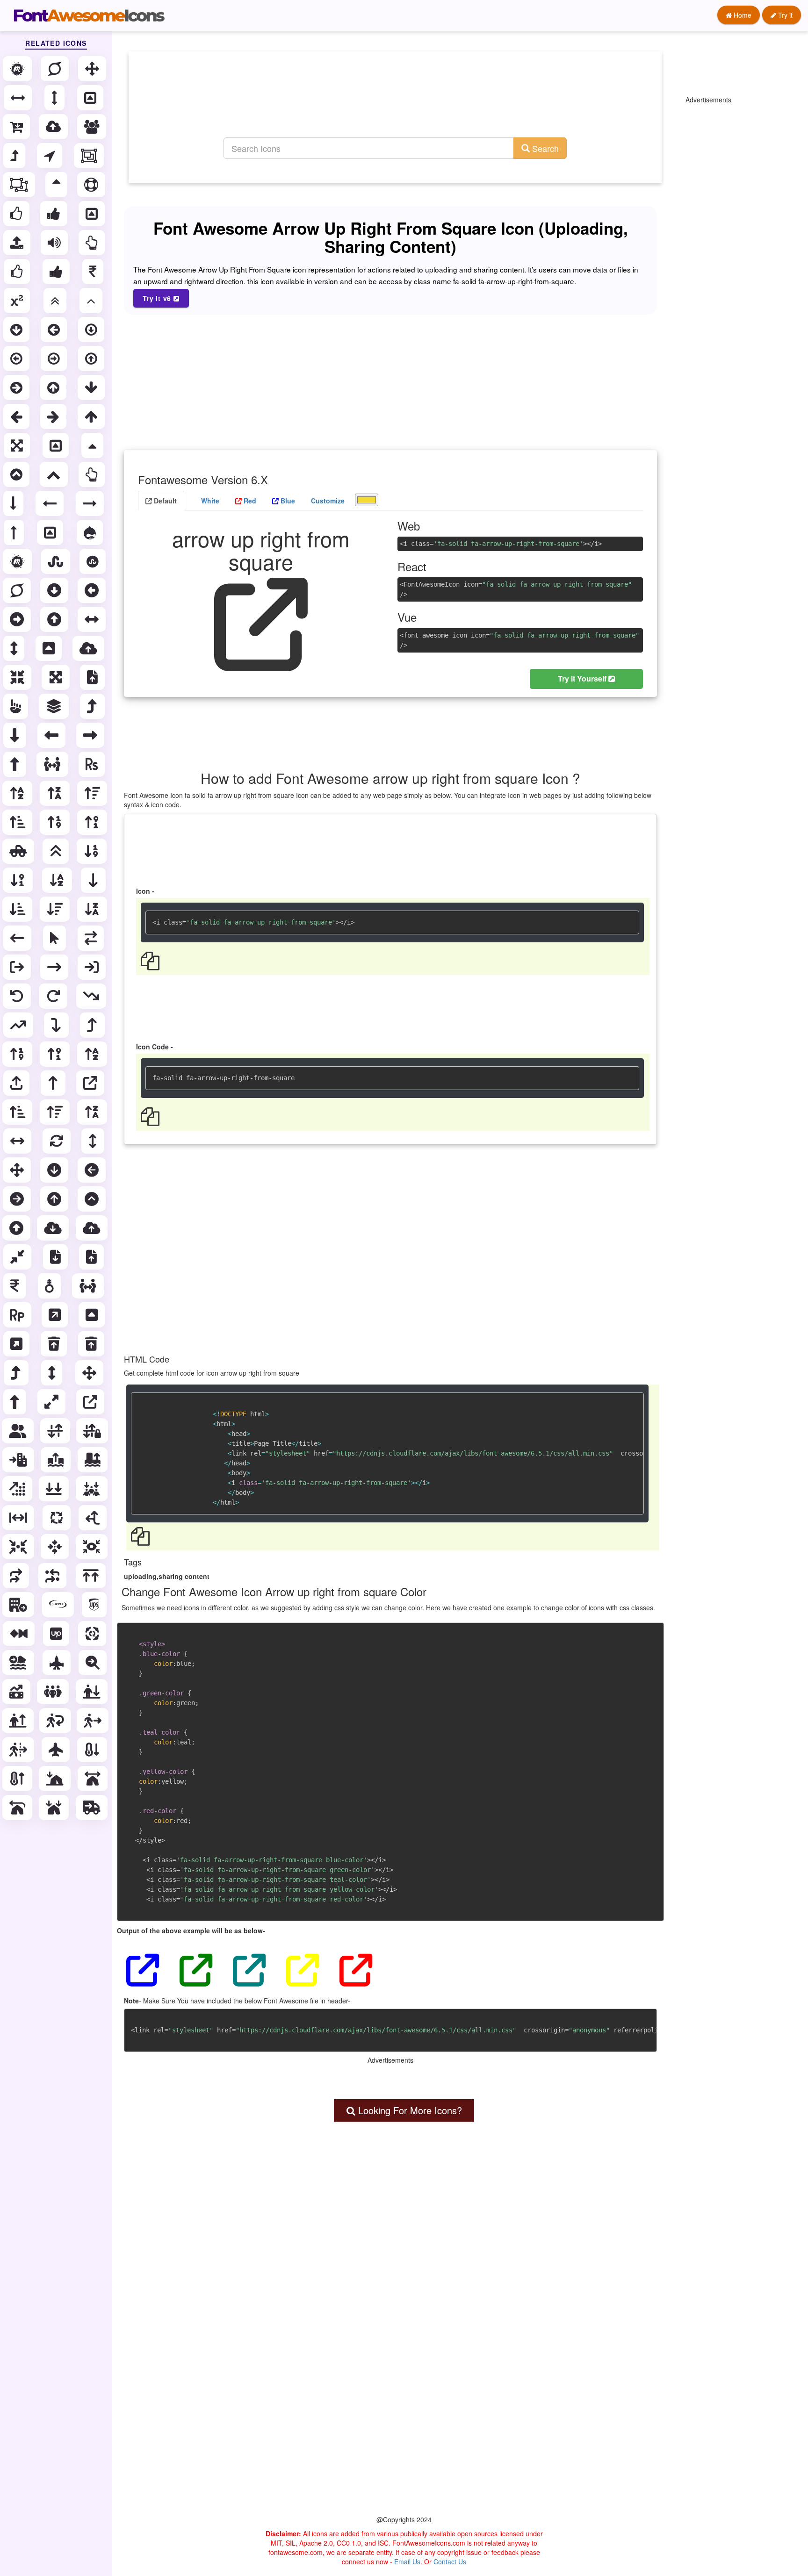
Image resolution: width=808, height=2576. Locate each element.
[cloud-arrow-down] (54, 1228)
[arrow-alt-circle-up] (55, 619)
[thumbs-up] (55, 214)
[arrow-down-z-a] (93, 909)
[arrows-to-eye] (93, 1547)
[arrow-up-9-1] (56, 1054)
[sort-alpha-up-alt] (56, 793)
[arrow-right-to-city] (19, 1460)
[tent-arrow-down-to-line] (56, 1779)
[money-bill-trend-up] (17, 1692)
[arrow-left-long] (18, 938)
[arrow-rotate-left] (18, 996)
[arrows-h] (19, 98)
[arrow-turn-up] (93, 1025)
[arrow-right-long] (55, 967)
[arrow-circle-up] (54, 387)
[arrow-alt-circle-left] (93, 590)
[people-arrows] (53, 764)
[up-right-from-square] (91, 1402)
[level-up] (15, 156)
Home (742, 15)
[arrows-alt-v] (15, 648)
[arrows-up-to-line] (92, 1576)
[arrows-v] (55, 98)
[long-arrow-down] (14, 503)
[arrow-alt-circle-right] (18, 619)
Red (249, 501)
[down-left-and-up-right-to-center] (18, 1257)
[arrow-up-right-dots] (18, 1489)
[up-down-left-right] (90, 1373)
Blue (287, 501)
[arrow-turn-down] (57, 1025)
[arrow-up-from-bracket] (17, 1083)
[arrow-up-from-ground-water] (57, 1460)
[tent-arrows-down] (55, 1808)
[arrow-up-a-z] (93, 1054)
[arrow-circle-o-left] (17, 359)
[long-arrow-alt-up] (16, 764)
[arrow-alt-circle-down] (55, 590)
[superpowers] (56, 69)
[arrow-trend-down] (92, 996)
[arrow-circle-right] (17, 387)
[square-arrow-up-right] (56, 1315)
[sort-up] (57, 185)
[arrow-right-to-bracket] (93, 967)
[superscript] (18, 301)
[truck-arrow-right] (93, 1808)
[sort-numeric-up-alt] (93, 822)
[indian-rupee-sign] (16, 1286)
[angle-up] (92, 301)
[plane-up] (57, 1750)
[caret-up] (93, 445)
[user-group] (19, 1431)
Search (544, 148)
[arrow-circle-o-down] (92, 330)
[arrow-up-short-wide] (18, 1112)
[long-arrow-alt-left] (52, 735)
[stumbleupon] (57, 561)
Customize (328, 501)
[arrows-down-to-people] (93, 1489)
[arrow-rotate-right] (54, 996)
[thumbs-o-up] (17, 214)
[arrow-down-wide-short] (56, 909)
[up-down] (53, 1373)
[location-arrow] (50, 156)
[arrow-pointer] (55, 938)
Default (164, 501)
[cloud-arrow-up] (93, 1228)
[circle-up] (17, 1228)
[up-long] (16, 1402)
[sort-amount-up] (93, 793)
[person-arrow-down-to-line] (93, 1692)
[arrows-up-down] (94, 1141)
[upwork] (57, 1634)
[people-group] (54, 1692)
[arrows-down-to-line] (55, 1489)
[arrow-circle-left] (55, 330)
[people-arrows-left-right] (89, 1286)
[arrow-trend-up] (19, 1025)
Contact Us (450, 2562)
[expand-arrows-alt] (57, 677)
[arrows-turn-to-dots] (53, 1576)
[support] (92, 185)
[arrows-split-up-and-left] (94, 1518)
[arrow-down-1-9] (93, 851)
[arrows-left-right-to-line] (19, 1518)
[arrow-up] (92, 416)
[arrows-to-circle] (19, 1547)
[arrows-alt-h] (93, 619)
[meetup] (18, 69)
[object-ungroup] (20, 185)
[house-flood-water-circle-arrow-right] (19, 1663)
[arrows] (93, 69)
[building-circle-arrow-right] (19, 1605)
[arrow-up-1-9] (18, 1054)
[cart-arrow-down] (17, 127)
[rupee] (94, 272)
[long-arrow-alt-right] (91, 735)
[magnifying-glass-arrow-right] (94, 1663)
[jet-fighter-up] (58, 1663)
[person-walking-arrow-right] (94, 1721)
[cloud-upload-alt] (89, 648)
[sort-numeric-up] (56, 822)
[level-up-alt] (93, 706)
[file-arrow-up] (92, 1257)
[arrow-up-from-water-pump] (94, 1460)
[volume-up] (55, 243)
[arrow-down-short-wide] (18, 909)
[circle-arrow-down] (55, 1170)
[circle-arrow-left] (93, 1170)
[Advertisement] (395, 105)
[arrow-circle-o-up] (92, 359)
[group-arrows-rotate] (93, 1634)
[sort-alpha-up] (18, 793)
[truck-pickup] (19, 851)
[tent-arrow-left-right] (94, 1779)
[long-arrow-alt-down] (16, 735)
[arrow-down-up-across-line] (56, 1431)
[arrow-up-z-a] (93, 1112)
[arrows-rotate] (58, 1141)
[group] (93, 127)
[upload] (18, 243)
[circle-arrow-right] (18, 1199)
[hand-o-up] (93, 243)
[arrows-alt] (18, 445)
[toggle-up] (93, 214)
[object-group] (90, 156)
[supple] (59, 1605)
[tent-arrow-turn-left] (18, 1808)
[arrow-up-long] (54, 1083)
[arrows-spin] (58, 1518)
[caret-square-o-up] (91, 98)
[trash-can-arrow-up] (92, 1344)
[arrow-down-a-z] (58, 880)
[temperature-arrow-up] (18, 1779)
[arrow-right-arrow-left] (92, 938)
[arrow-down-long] (94, 880)
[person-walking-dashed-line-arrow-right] (19, 1750)
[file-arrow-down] (56, 1257)
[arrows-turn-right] (17, 1576)
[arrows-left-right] (18, 1141)
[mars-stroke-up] (50, 1286)
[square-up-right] (17, 1344)
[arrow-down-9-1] (19, 880)
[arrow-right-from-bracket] (18, 967)
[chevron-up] (55, 474)
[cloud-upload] (54, 127)
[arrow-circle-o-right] (55, 359)
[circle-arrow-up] (55, 1199)
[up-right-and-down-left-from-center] (52, 1402)
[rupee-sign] (93, 764)
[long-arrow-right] (91, 503)
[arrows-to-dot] (56, 1547)
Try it (784, 15)
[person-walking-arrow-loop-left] (56, 1721)
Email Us (407, 2562)
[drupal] (91, 532)
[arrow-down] (92, 387)
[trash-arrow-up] (55, 1344)
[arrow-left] (17, 416)
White (209, 501)
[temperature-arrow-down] (93, 1750)
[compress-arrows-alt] (18, 677)
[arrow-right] (54, 416)
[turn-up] (17, 1373)
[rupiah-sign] (18, 1315)
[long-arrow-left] (50, 503)
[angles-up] (57, 851)
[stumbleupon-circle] (94, 561)
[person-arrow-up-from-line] (19, 1721)
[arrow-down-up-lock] (93, 1431)
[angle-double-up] (56, 301)
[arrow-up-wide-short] (56, 1112)
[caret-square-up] (50, 648)
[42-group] (20, 1634)
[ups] (95, 1605)
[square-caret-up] (93, 1315)
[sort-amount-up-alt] (18, 822)
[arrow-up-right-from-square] (91, 1083)
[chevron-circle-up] (17, 474)
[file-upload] (93, 677)
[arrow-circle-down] (17, 330)
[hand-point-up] (17, 706)
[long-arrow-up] (15, 532)
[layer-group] (55, 706)
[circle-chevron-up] (93, 1199)
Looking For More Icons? (409, 2110)
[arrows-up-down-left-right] (18, 1170)
